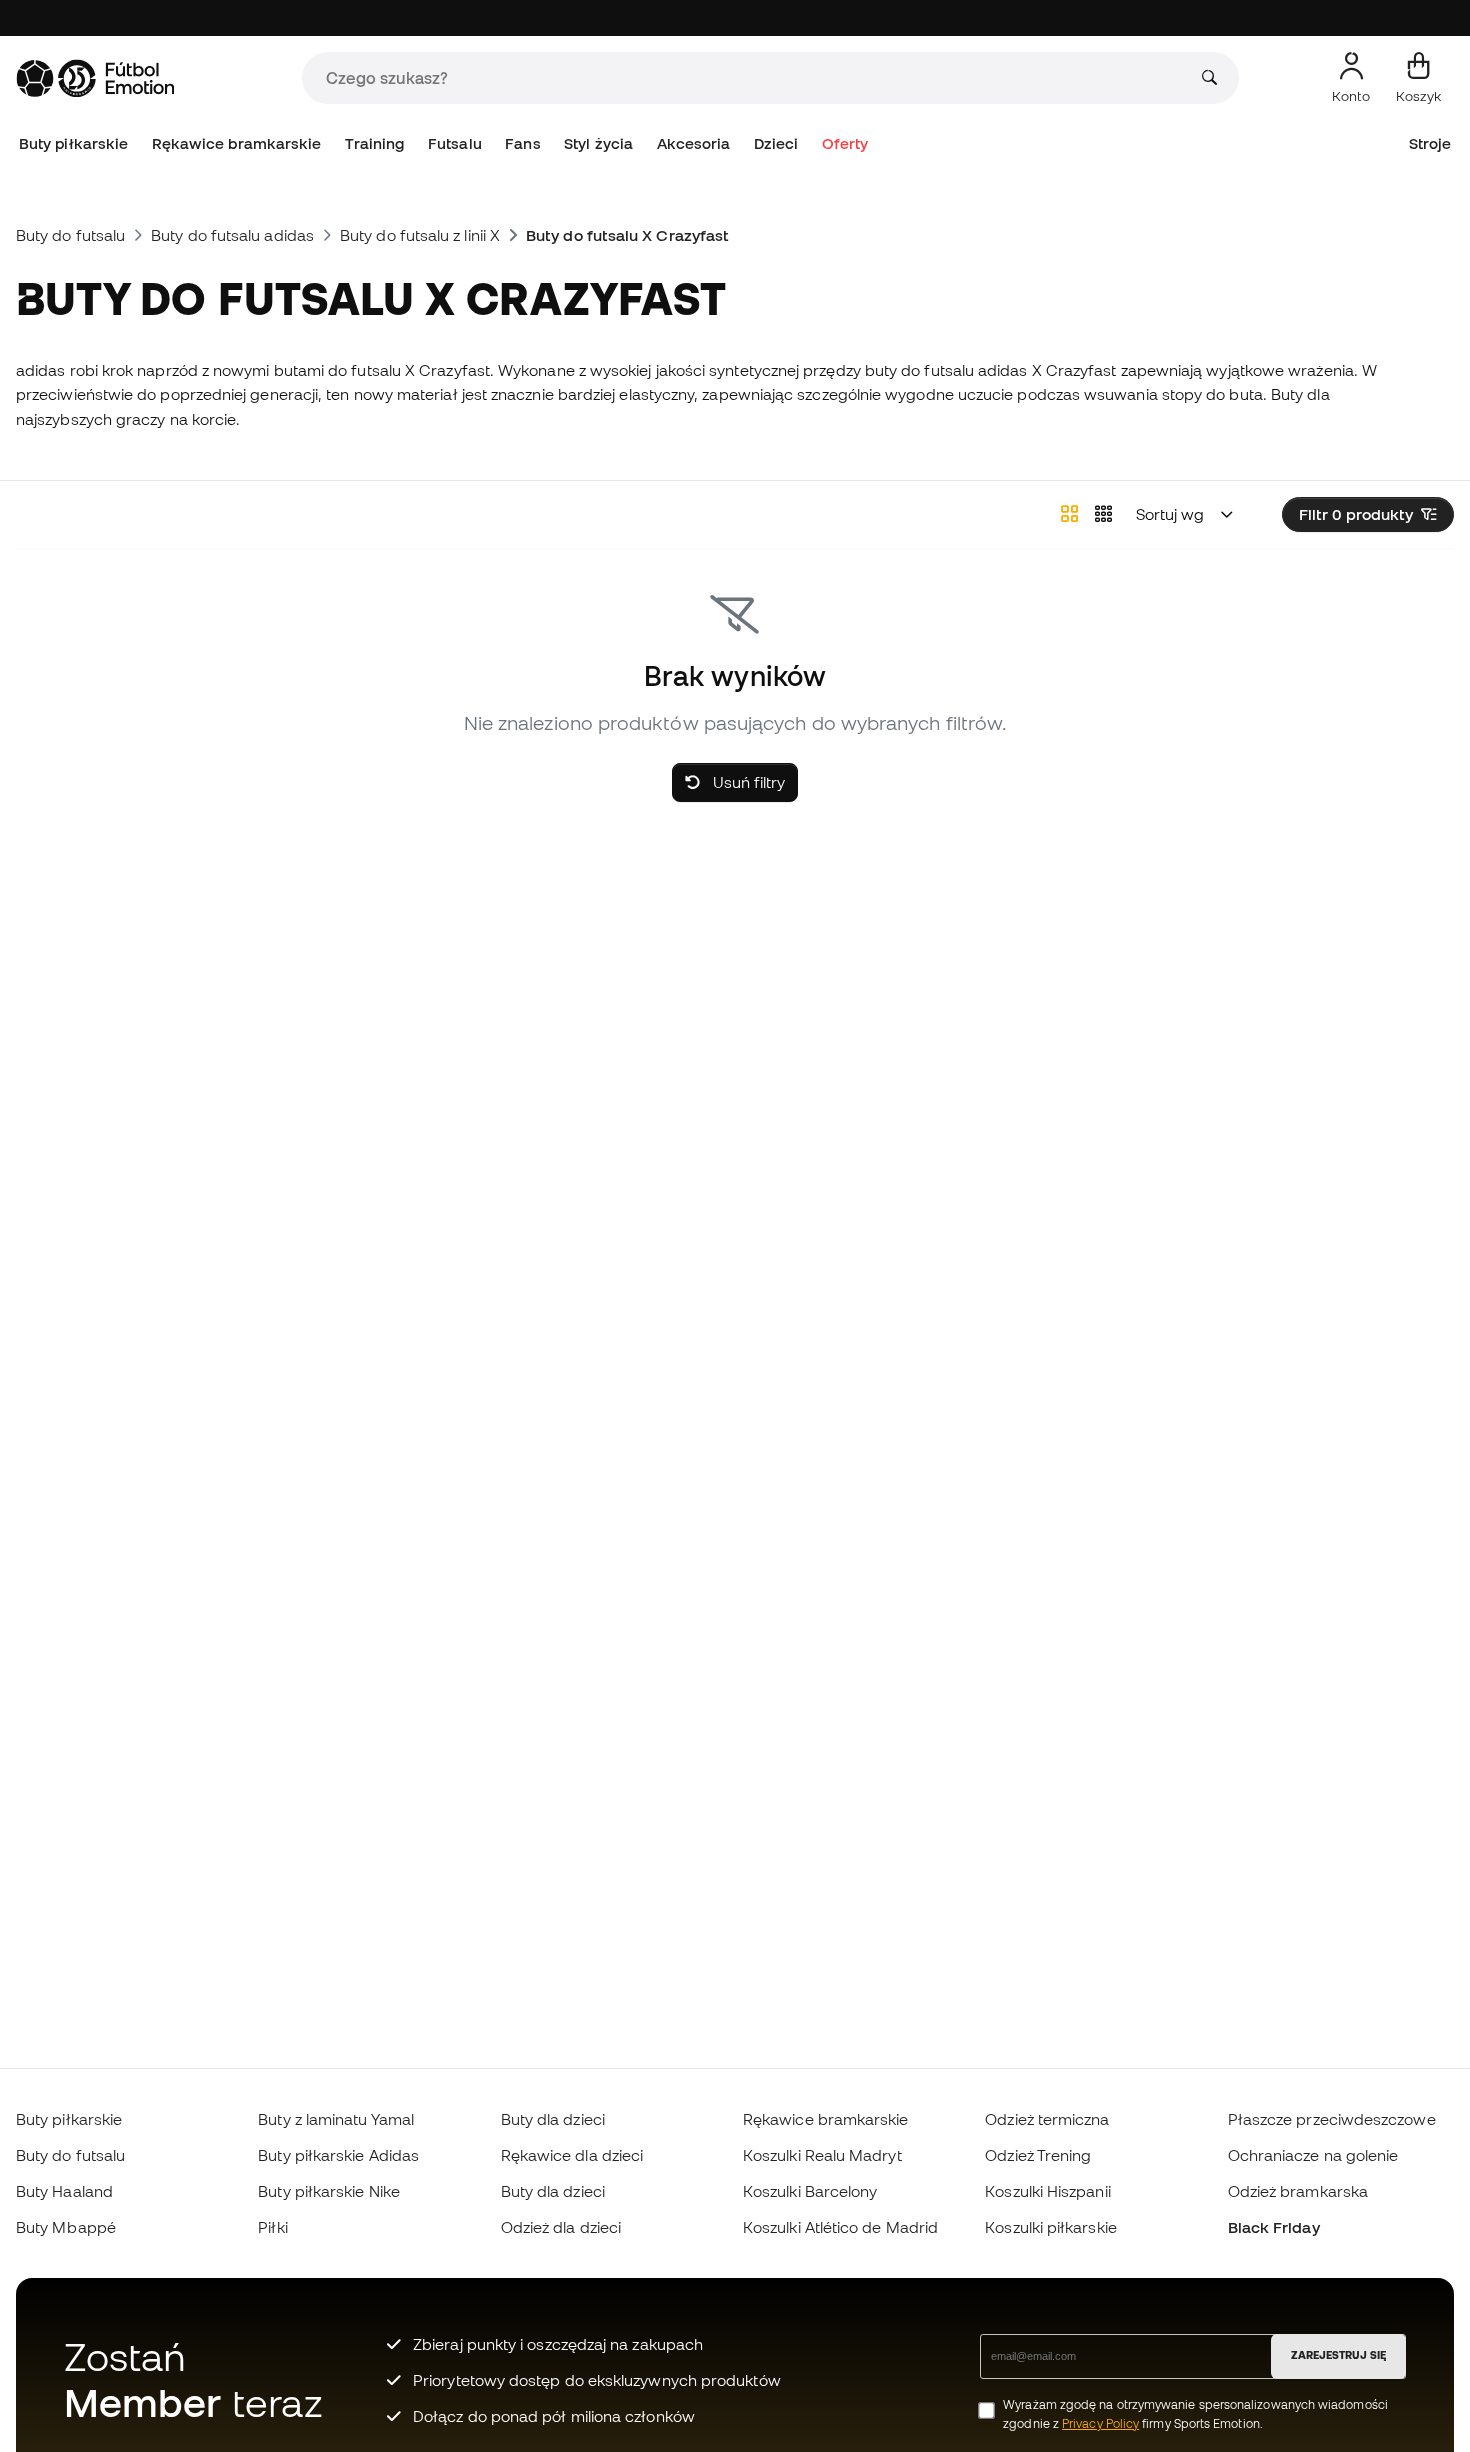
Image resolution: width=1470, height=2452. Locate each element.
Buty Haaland (64, 2191)
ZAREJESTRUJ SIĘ (1338, 2355)
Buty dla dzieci (553, 2119)
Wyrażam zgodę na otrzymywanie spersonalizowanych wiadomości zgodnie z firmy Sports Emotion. (1195, 2414)
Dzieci (776, 143)
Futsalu (455, 143)
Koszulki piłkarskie (1050, 2227)
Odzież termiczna (1047, 2119)
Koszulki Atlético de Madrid (840, 2227)
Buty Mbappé (66, 2227)
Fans (522, 143)
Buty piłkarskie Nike (329, 2191)
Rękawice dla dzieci (572, 2155)
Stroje (1430, 143)
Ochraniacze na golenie (1313, 2155)
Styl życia (598, 143)
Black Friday (1274, 2227)
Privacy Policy (1100, 2423)
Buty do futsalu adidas (232, 235)
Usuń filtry (747, 782)
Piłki (272, 2227)
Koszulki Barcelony (810, 2191)
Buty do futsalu (70, 235)
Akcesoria (694, 143)
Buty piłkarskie (73, 143)
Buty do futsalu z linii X (420, 235)
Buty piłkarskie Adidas (338, 2155)
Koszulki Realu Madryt (822, 2155)
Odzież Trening (1038, 2155)
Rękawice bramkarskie (237, 143)
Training (375, 143)
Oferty (845, 143)
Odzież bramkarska (1298, 2191)
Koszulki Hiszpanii (1047, 2191)
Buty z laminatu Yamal (336, 2119)
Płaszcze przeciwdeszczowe (1332, 2119)
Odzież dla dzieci (561, 2227)
